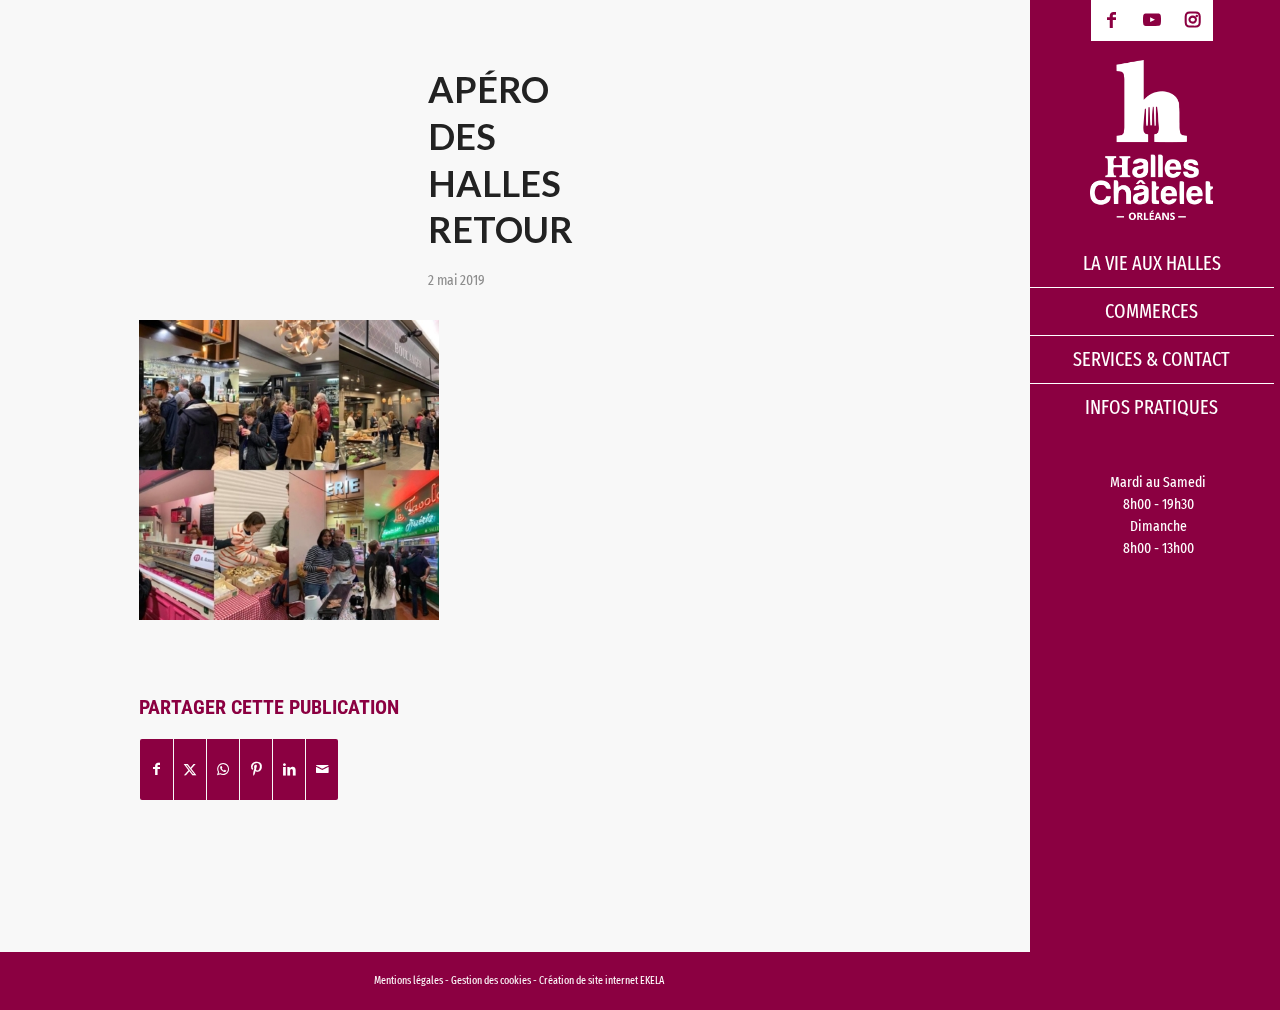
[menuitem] (1152, 264)
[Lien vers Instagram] (1192, 20)
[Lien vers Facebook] (1111, 20)
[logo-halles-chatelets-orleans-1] (1152, 140)
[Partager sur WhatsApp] (223, 769)
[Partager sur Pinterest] (256, 769)
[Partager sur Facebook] (156, 769)
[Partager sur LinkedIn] (289, 769)
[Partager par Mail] (322, 769)
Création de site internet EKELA (601, 980)
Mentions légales (408, 980)
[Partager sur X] (190, 769)
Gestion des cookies (492, 980)
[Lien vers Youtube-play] (1152, 20)
